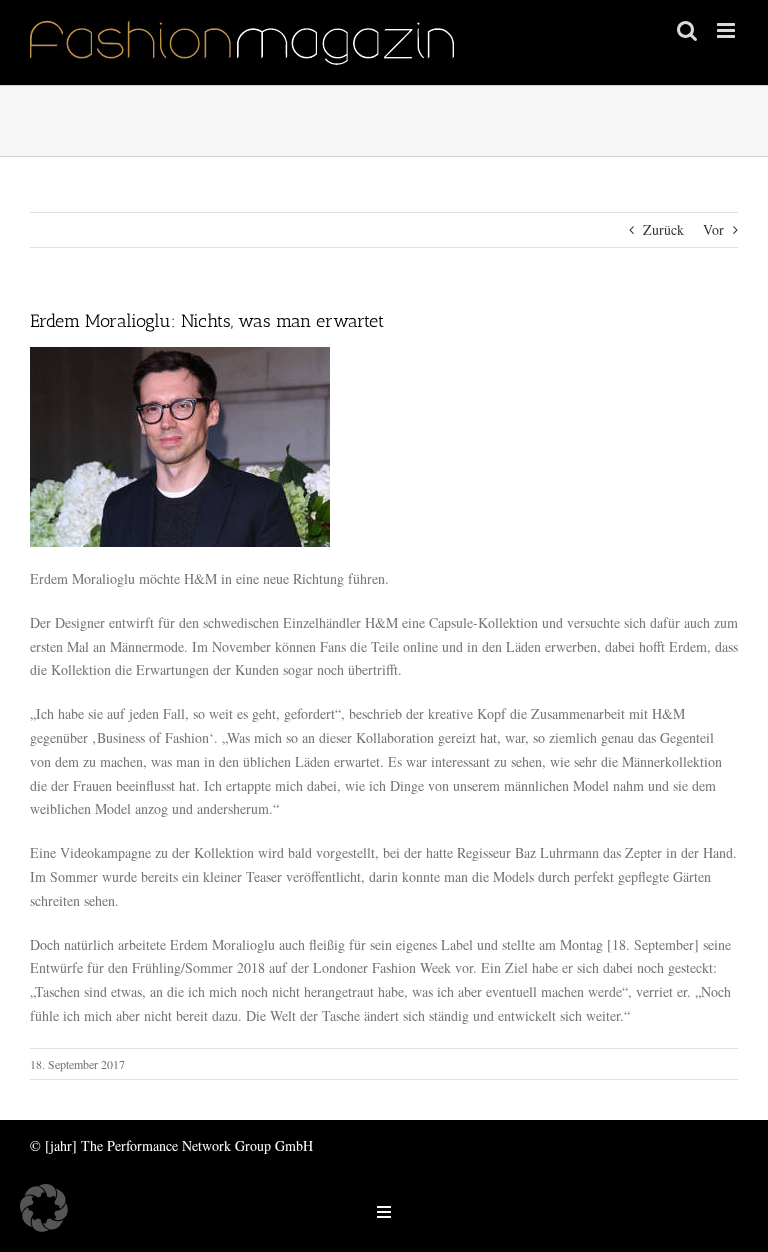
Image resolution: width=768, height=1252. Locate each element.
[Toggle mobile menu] (727, 30)
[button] (44, 1208)
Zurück (663, 229)
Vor (713, 229)
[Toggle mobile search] (687, 30)
